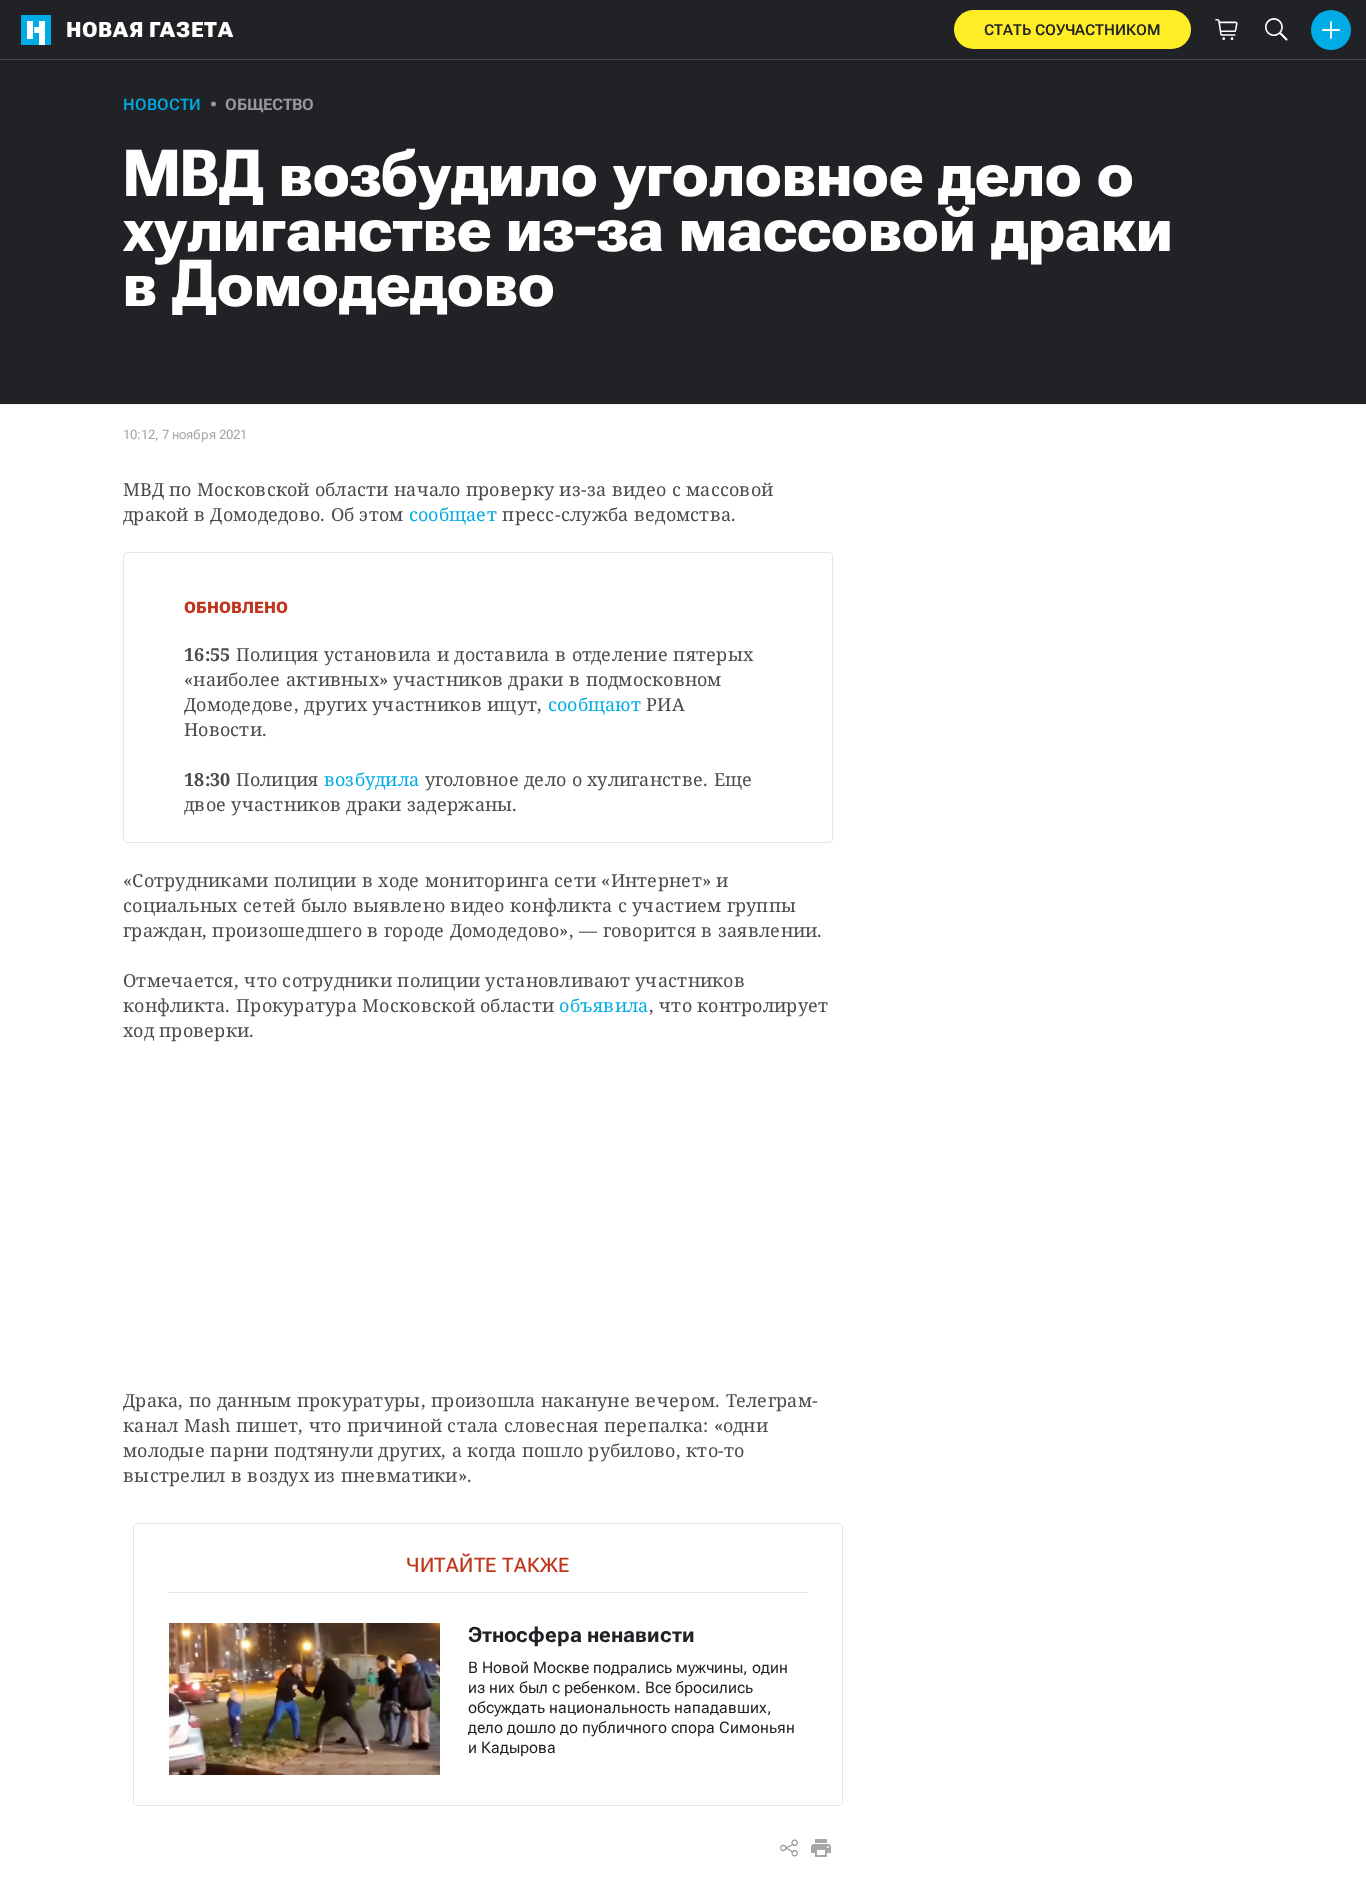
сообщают (597, 704)
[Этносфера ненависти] (488, 1664)
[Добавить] (1331, 30)
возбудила (371, 779)
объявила (603, 1005)
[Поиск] (1276, 30)
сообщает (453, 514)
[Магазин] (1226, 30)
